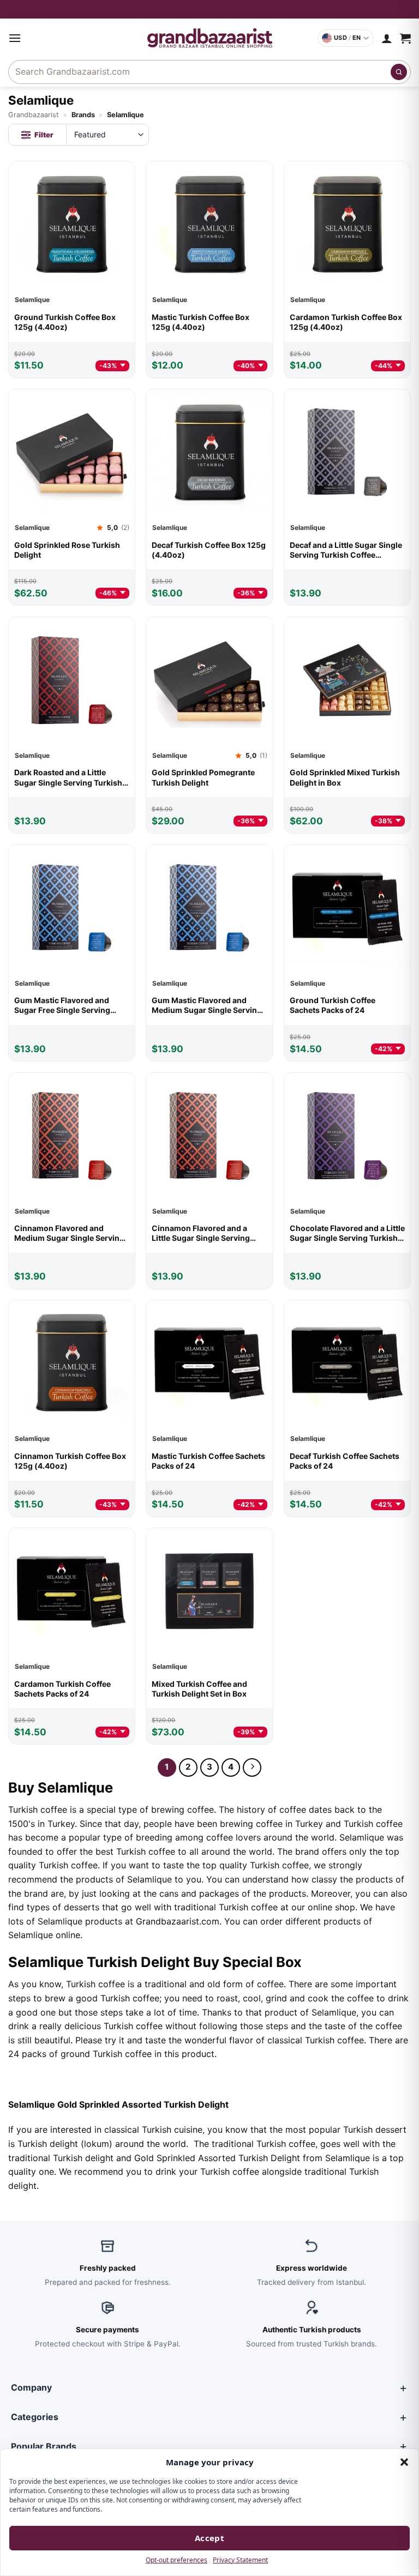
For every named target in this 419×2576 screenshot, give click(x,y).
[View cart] (405, 38)
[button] (404, 2462)
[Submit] (399, 72)
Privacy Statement (240, 2560)
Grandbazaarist (34, 115)
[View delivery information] (209, 9)
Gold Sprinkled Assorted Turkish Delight (217, 2158)
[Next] (252, 1767)
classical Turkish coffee (316, 2040)
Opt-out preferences (176, 2560)
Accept (210, 2538)
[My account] (387, 38)
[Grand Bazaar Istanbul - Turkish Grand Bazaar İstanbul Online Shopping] (210, 38)
